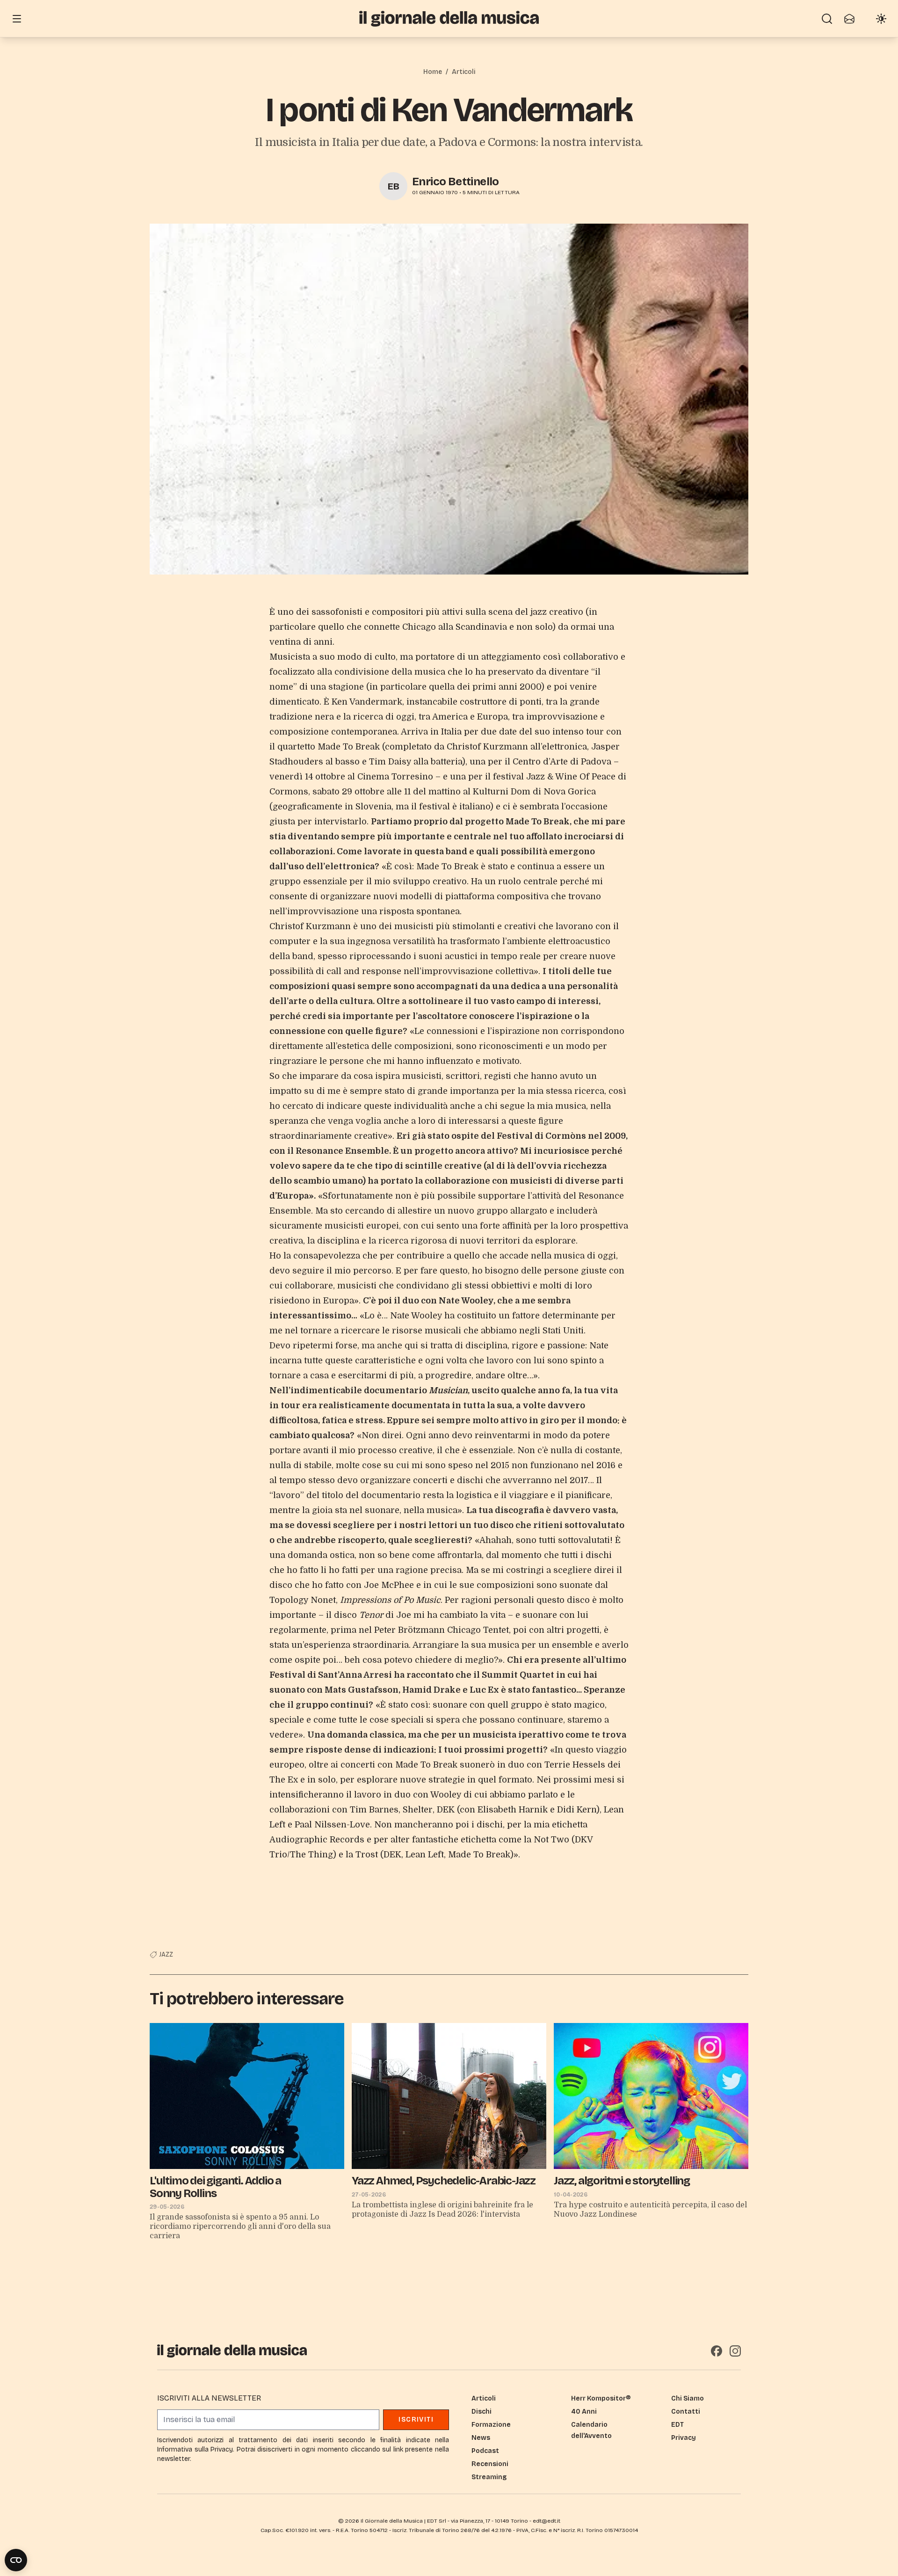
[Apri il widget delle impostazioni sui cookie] (16, 2560)
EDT (677, 2425)
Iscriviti (416, 2420)
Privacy (684, 2438)
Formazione (491, 2425)
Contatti (686, 2412)
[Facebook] (717, 2351)
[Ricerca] (827, 19)
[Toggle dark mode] (881, 19)
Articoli (463, 72)
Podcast (485, 2451)
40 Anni (584, 2412)
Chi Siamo (688, 2398)
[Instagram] (735, 2351)
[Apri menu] (17, 19)
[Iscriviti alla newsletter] (849, 19)
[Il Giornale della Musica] (449, 18)
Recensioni (490, 2464)
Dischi (482, 2412)
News (481, 2438)
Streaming (489, 2477)
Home (433, 72)
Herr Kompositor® (601, 2398)
